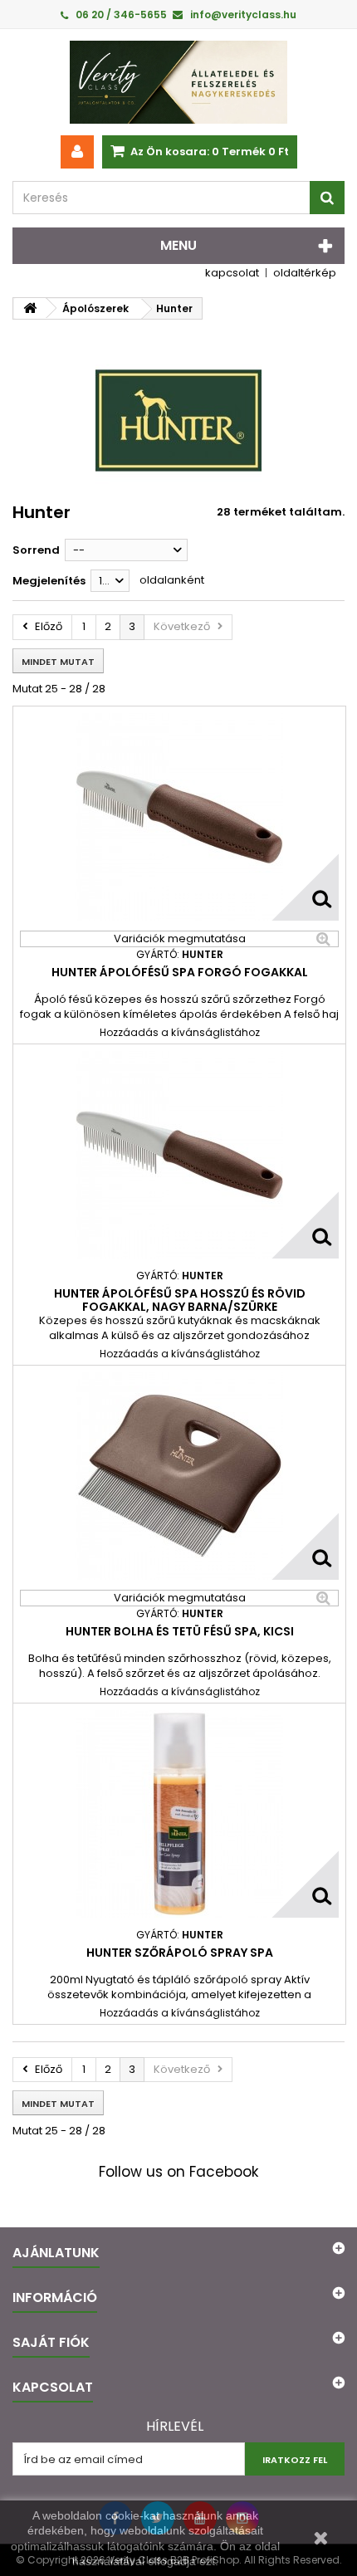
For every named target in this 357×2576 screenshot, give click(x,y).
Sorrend (36, 550)
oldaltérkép (305, 273)
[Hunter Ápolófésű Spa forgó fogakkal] (179, 817)
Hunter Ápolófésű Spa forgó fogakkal (180, 972)
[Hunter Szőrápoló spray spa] (179, 1814)
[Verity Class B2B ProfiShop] (178, 82)
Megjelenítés (49, 581)
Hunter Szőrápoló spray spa (180, 1953)
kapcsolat (232, 273)
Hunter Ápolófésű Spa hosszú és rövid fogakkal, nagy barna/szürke (180, 1300)
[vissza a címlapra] (30, 308)
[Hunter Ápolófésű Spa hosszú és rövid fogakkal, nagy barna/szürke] (179, 1155)
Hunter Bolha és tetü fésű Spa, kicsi (180, 1631)
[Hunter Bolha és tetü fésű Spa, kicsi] (179, 1476)
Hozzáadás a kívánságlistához (180, 1032)
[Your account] (77, 152)
